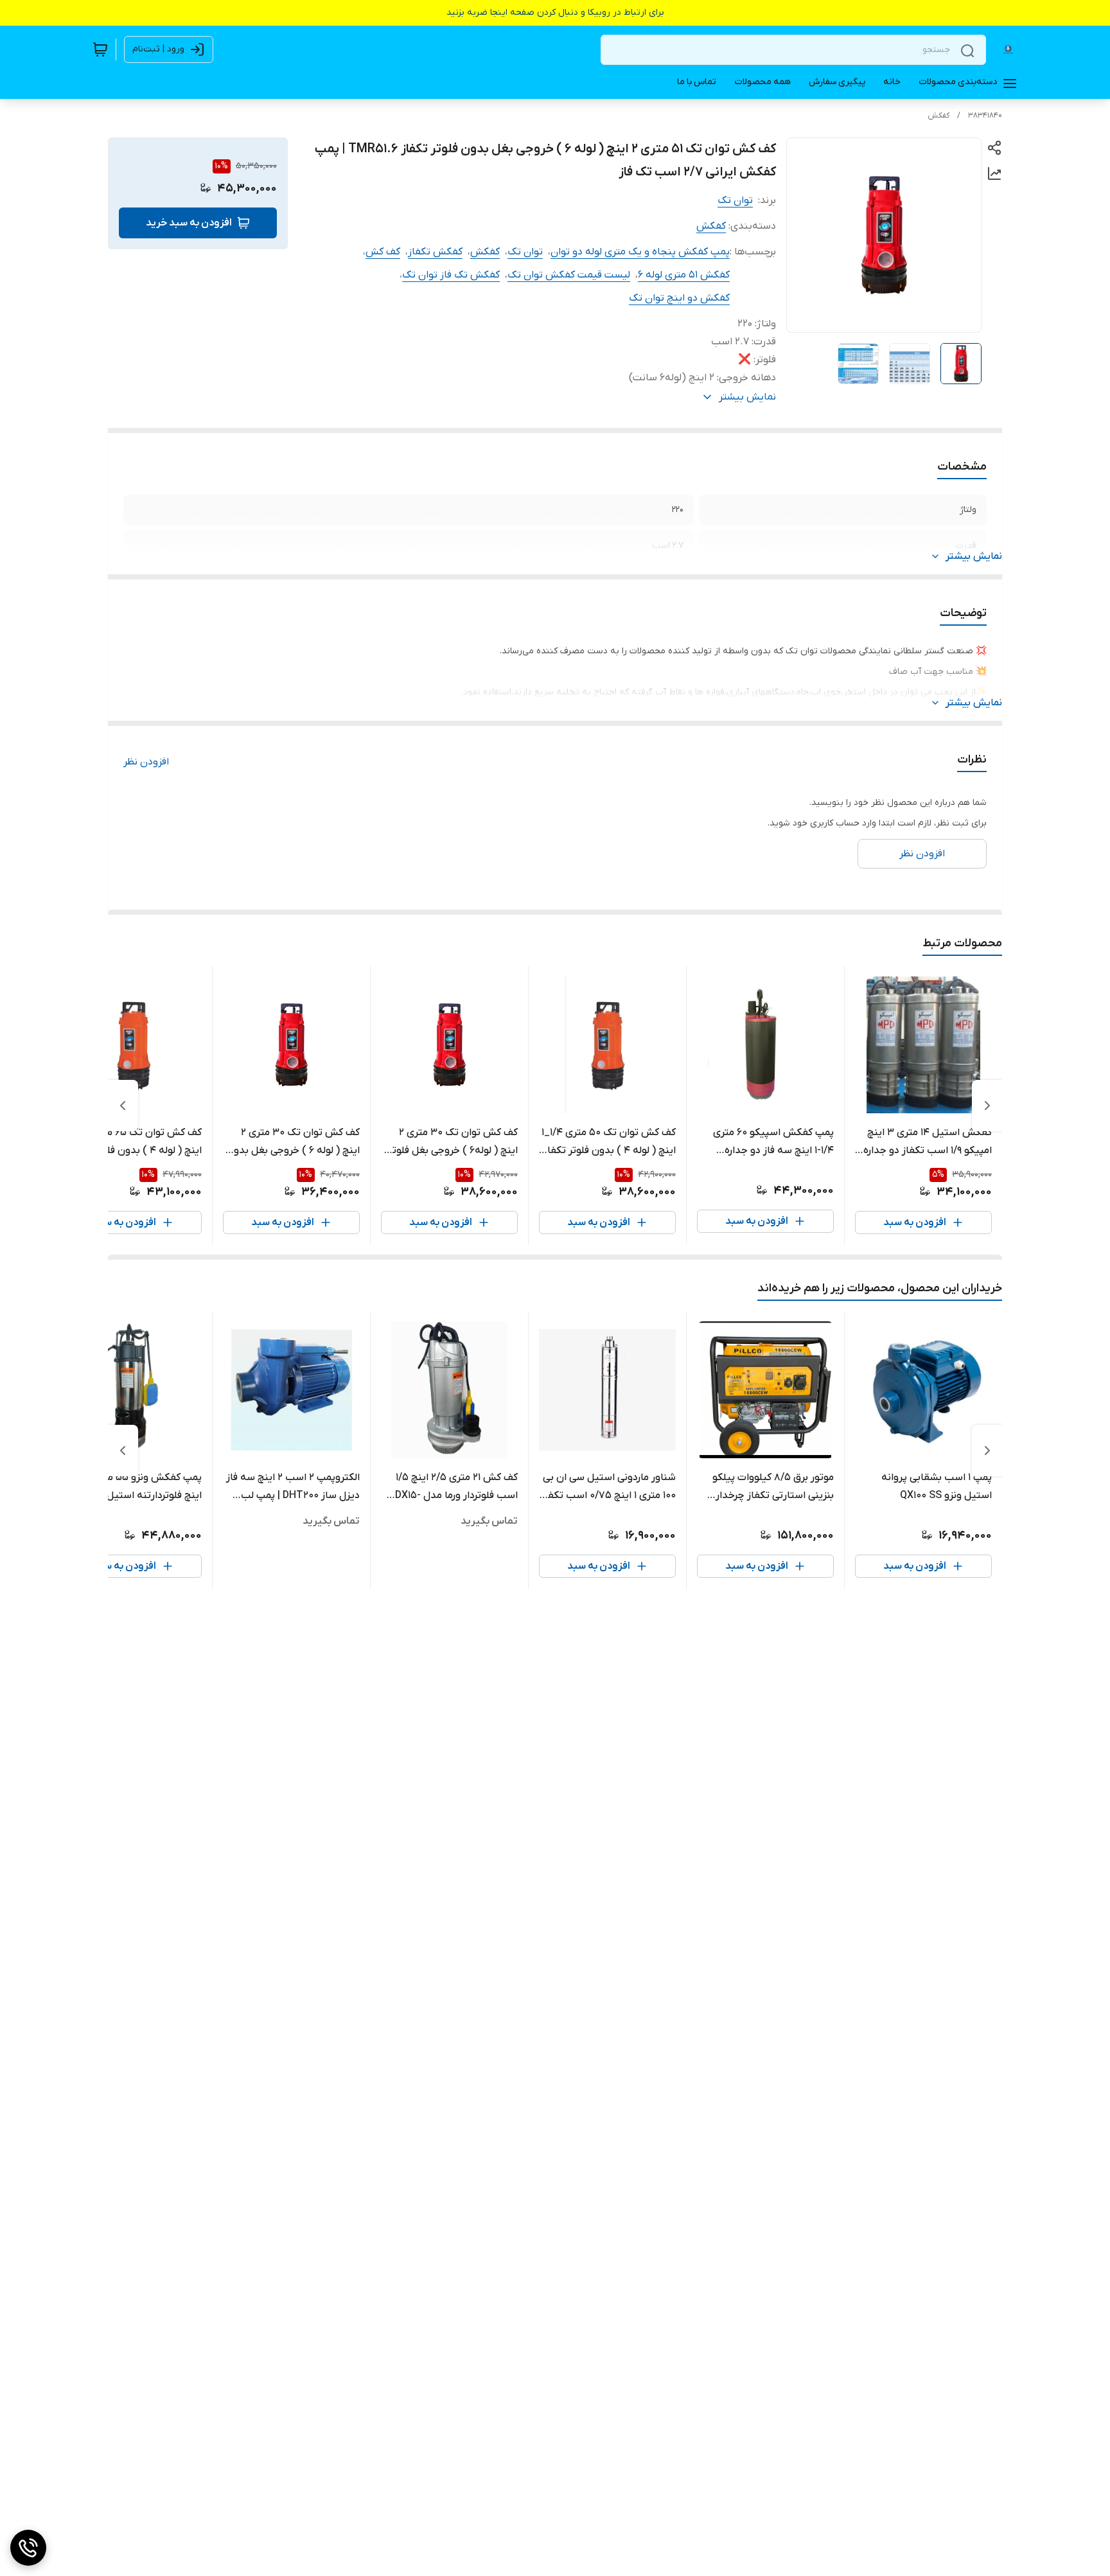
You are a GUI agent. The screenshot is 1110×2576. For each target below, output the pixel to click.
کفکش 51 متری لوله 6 (684, 275)
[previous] (987, 1106)
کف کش (383, 252)
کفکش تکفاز (435, 252)
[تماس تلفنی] (28, 2548)
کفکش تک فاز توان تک (451, 275)
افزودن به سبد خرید (189, 223)
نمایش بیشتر (974, 556)
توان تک (735, 200)
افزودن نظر (146, 762)
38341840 (985, 116)
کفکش (938, 116)
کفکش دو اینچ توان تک (679, 298)
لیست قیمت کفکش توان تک (569, 275)
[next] (123, 1106)
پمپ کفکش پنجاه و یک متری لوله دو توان (640, 252)
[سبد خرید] (100, 49)
